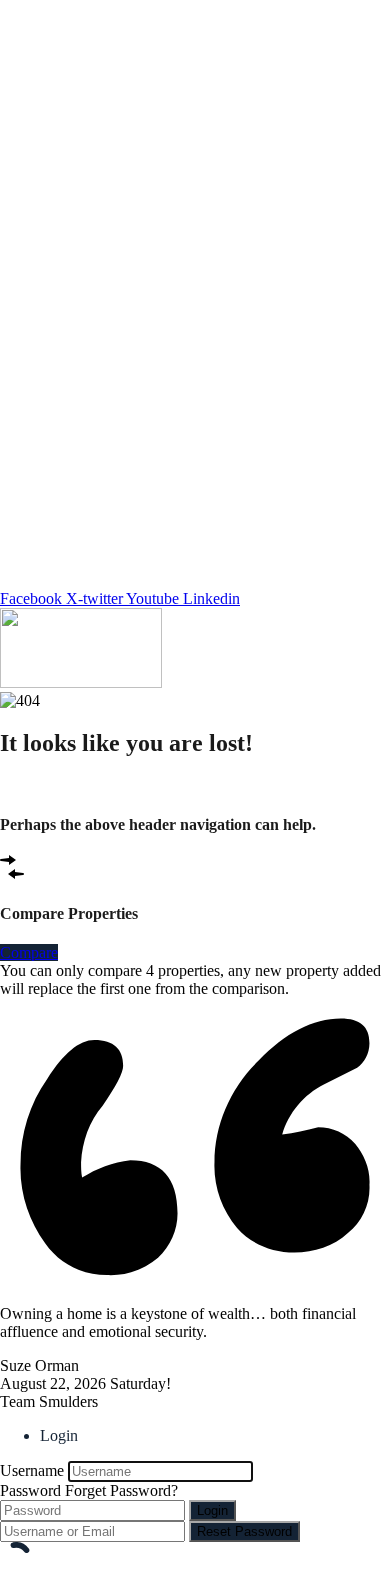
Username (32, 1470)
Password (30, 1490)
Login (212, 1510)
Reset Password (244, 1531)
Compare (29, 952)
